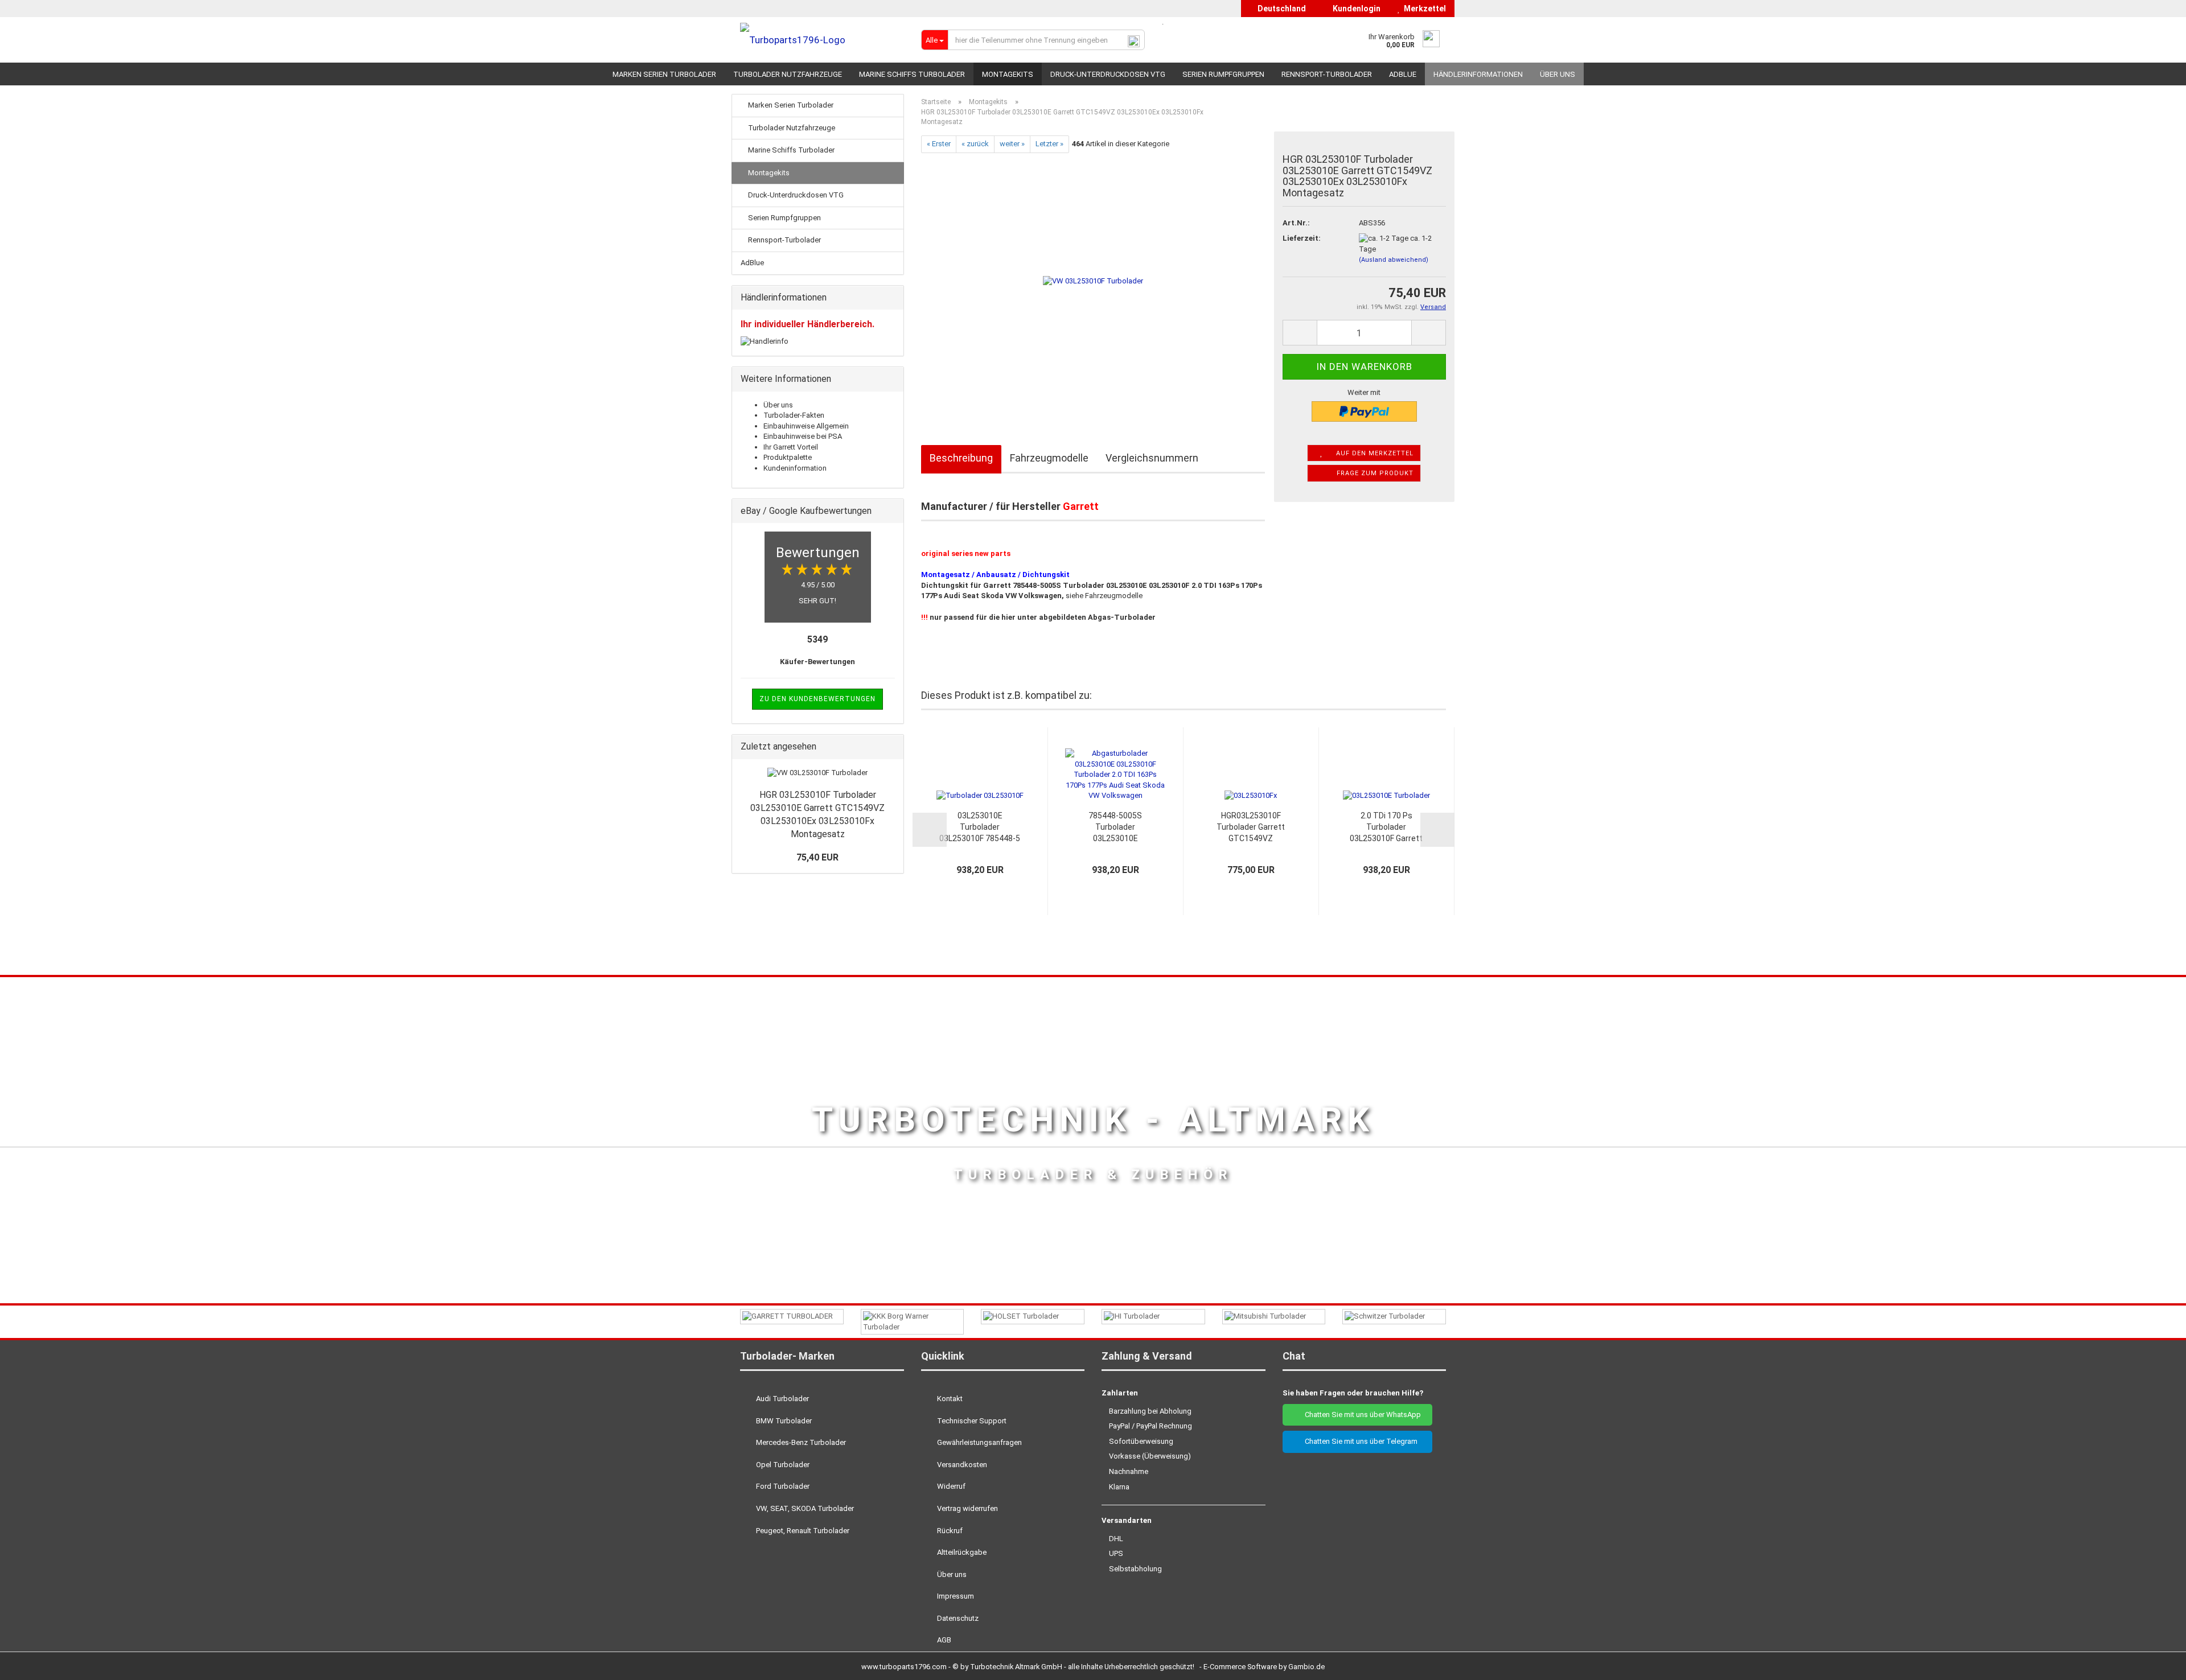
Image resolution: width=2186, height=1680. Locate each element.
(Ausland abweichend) (1394, 260)
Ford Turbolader (782, 1486)
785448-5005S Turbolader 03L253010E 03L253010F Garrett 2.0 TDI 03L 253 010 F (1115, 827)
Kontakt (949, 1399)
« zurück (975, 144)
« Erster (939, 144)
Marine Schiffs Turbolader (912, 74)
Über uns (1558, 74)
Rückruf (949, 1531)
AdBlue (1403, 74)
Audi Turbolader (782, 1399)
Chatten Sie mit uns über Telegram (1360, 1441)
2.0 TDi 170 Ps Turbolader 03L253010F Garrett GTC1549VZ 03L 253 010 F (1386, 827)
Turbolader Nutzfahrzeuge (788, 74)
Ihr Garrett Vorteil (791, 447)
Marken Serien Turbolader (664, 74)
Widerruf (950, 1486)
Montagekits (1008, 74)
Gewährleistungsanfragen (979, 1442)
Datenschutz (957, 1618)
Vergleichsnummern (1152, 458)
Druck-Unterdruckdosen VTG (1108, 74)
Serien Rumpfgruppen (1223, 74)
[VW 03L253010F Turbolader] (1093, 280)
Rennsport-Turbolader (1327, 74)
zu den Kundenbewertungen (817, 699)
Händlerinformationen (1478, 74)
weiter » (1012, 144)
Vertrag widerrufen (967, 1508)
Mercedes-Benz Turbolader (800, 1442)
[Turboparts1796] (822, 40)
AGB (943, 1640)
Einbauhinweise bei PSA (803, 436)
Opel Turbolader (782, 1465)
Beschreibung (961, 458)
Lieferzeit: (1302, 238)
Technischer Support (971, 1421)
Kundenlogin (1355, 9)
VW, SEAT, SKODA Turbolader (804, 1508)
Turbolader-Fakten (794, 415)
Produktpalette (788, 457)
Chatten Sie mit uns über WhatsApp (1360, 1415)
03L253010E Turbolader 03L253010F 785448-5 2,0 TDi (980, 827)
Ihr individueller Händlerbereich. (808, 324)
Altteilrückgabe (961, 1552)
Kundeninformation (795, 468)
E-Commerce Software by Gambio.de (1264, 1667)
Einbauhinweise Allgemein (806, 426)
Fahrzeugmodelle (1049, 458)
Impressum (955, 1596)
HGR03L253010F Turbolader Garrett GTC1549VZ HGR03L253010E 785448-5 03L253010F (1251, 827)
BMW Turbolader (783, 1421)
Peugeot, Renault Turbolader (802, 1531)
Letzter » (1049, 144)
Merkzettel (1423, 9)
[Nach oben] (2155, 1663)
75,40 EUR (817, 857)
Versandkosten (961, 1465)
